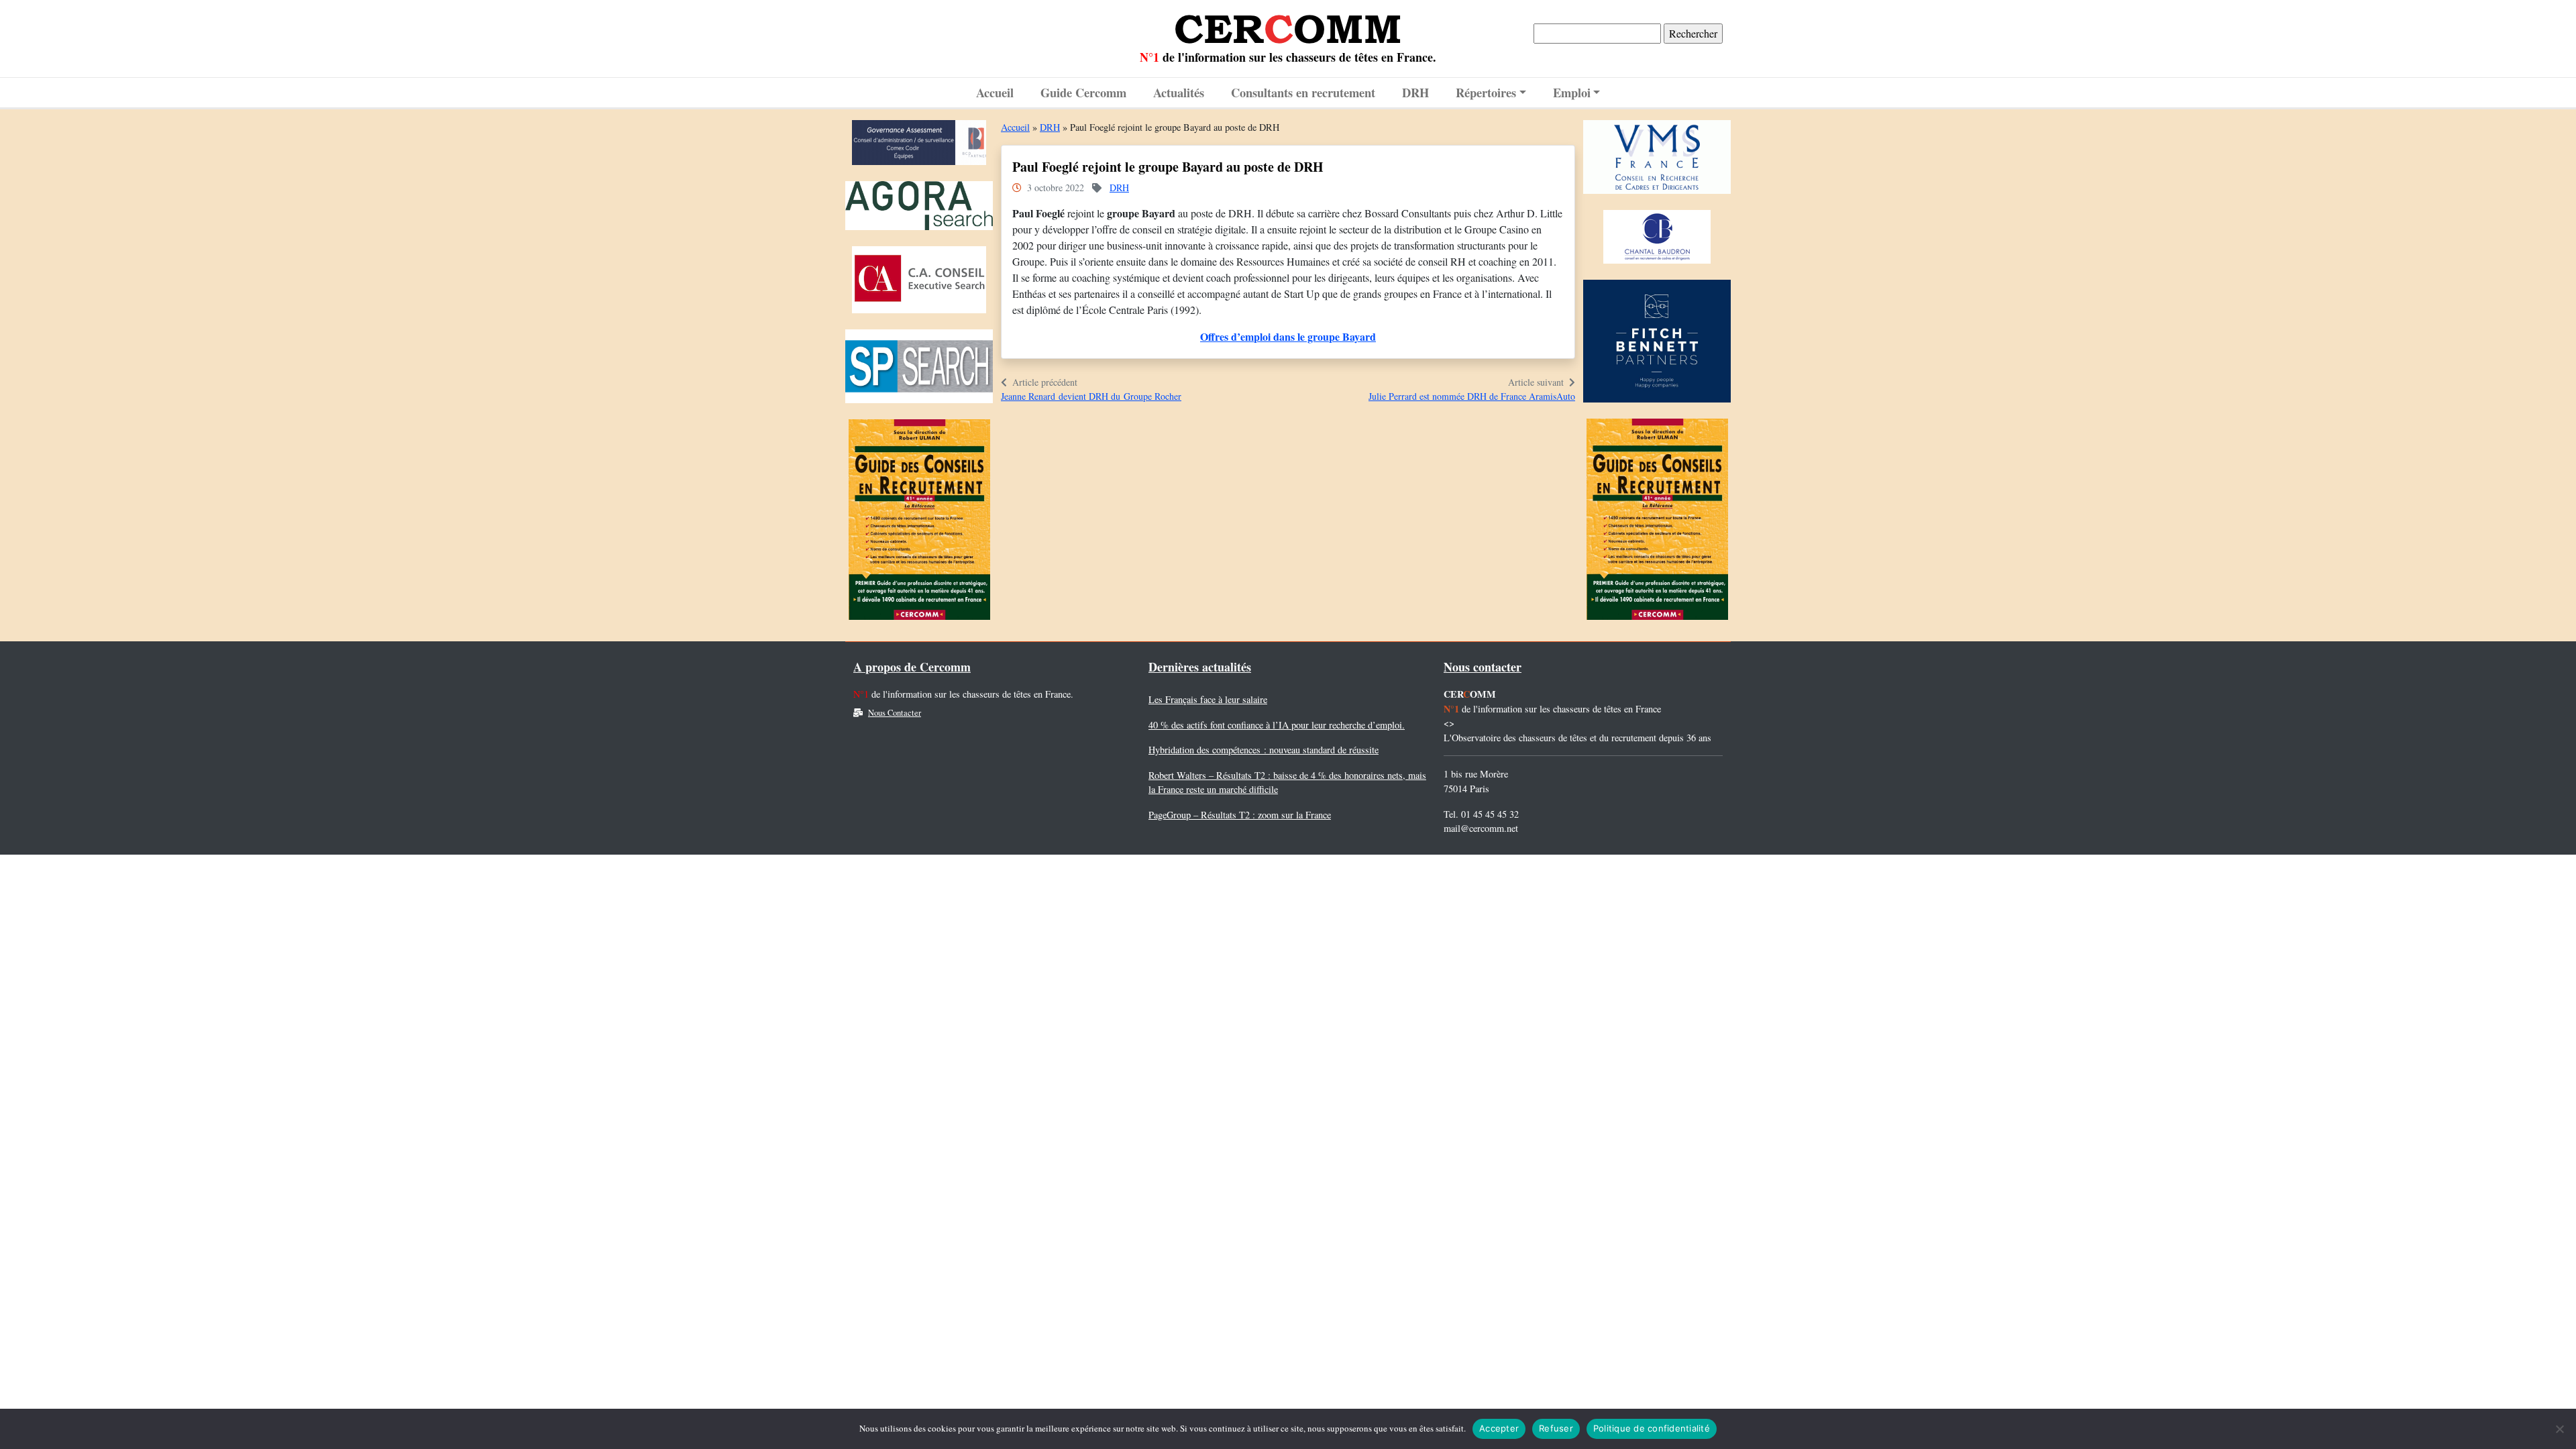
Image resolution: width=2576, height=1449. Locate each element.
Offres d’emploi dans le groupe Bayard (1288, 336)
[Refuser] (2559, 1429)
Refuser (1556, 1428)
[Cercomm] (1288, 24)
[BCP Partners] (919, 146)
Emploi (1572, 92)
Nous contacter (1483, 667)
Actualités (1179, 92)
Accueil (995, 92)
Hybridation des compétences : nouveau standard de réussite (1264, 750)
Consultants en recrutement (1303, 92)
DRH (1415, 92)
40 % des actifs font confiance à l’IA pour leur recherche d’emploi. (1277, 725)
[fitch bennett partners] (1657, 344)
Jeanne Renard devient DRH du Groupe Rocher (1091, 396)
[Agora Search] (919, 209)
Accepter (1499, 1428)
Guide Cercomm (1083, 92)
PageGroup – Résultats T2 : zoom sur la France (1240, 815)
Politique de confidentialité (1652, 1428)
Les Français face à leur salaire (1208, 699)
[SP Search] (919, 369)
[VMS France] (1657, 160)
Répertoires (1486, 92)
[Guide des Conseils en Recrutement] (919, 523)
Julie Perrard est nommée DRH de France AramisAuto (1472, 396)
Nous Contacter (895, 713)
